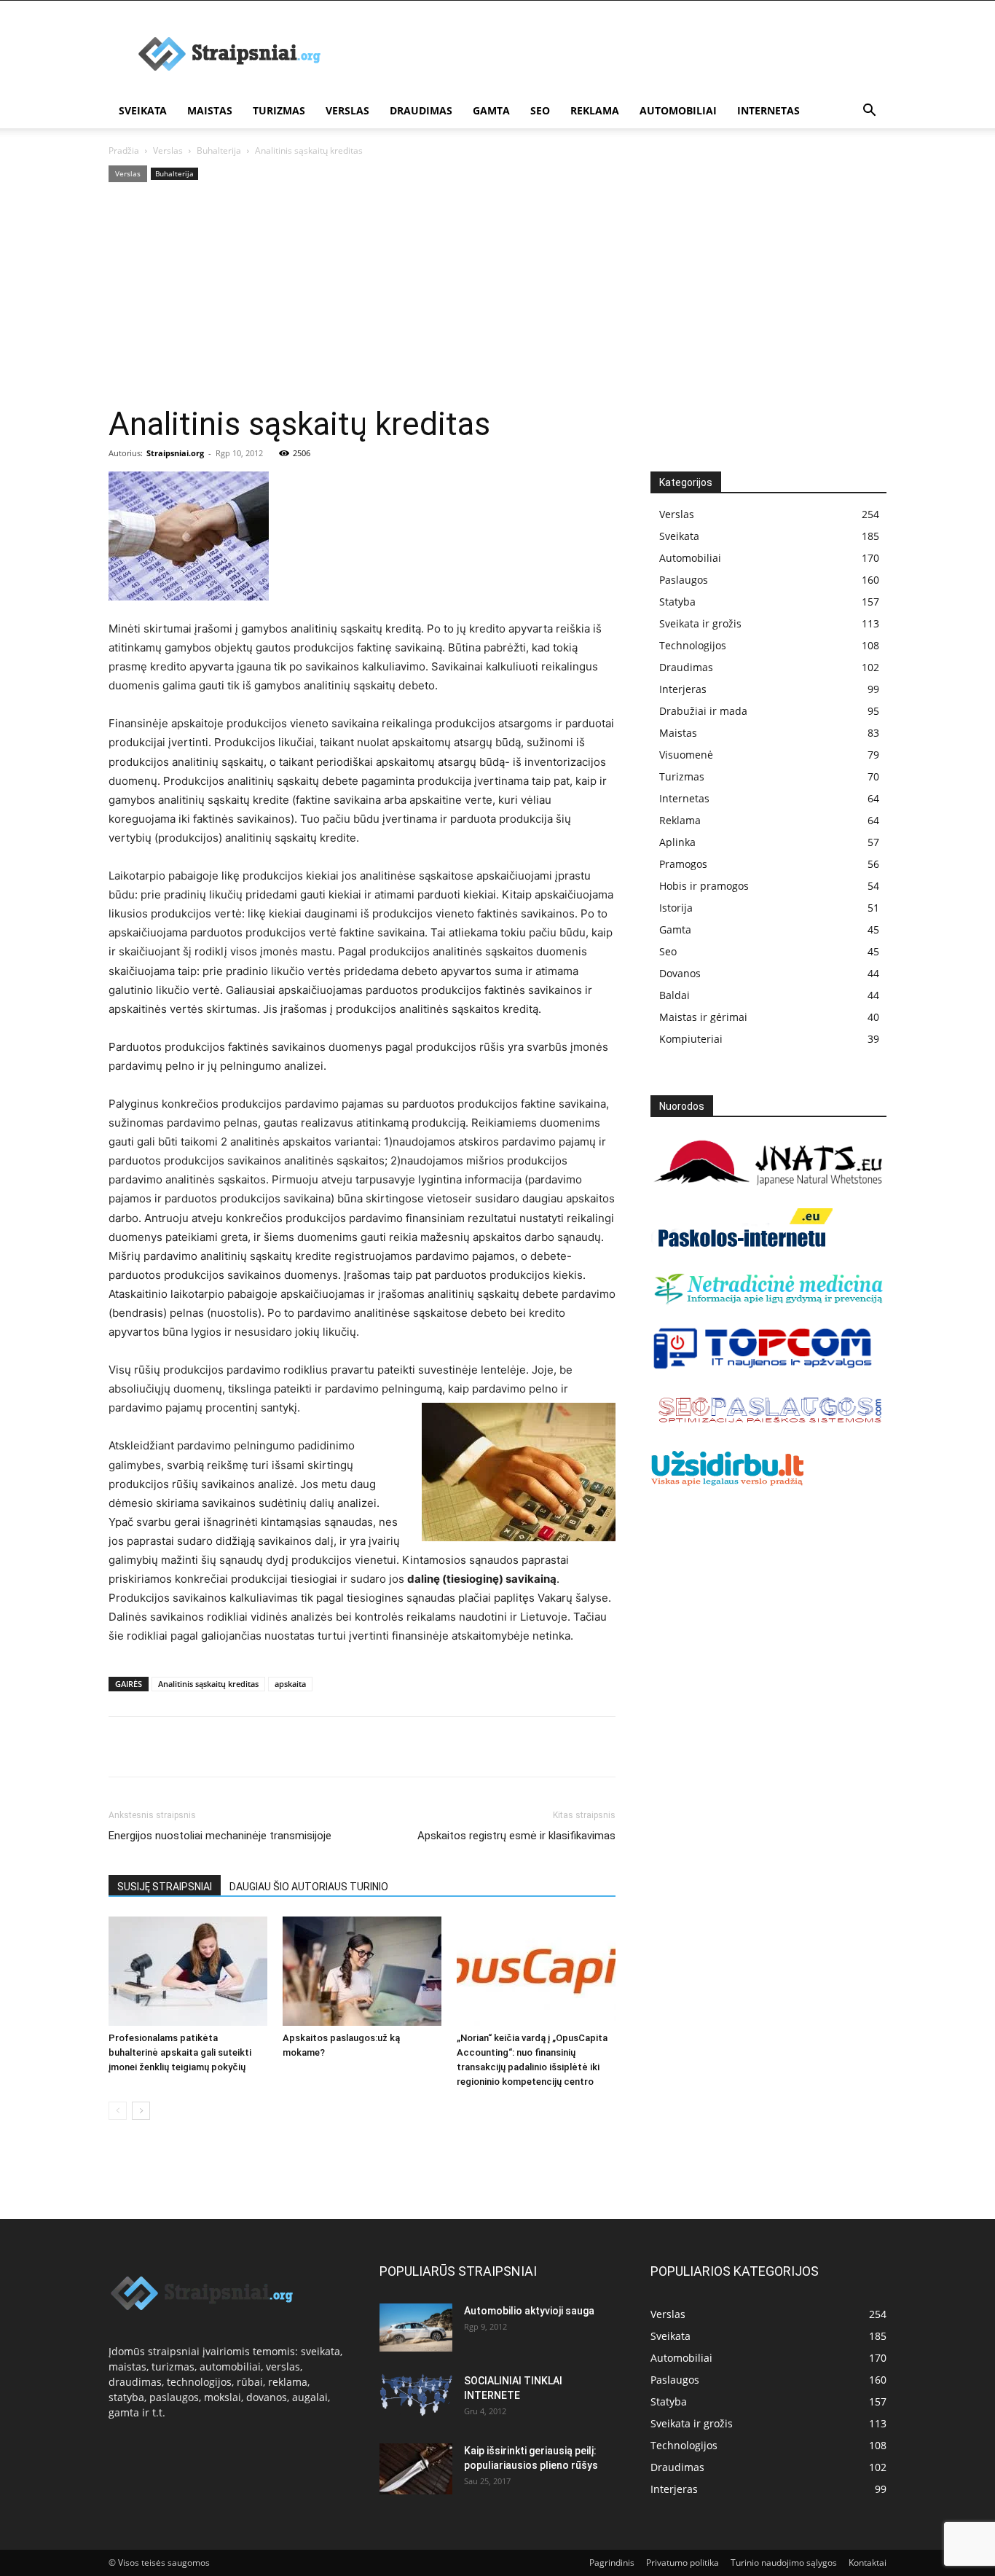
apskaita (290, 1684)
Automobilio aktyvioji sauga (529, 2311)
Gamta (491, 110)
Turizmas (279, 110)
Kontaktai (868, 2563)
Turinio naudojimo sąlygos (784, 2563)
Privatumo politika (683, 2563)
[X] (157, 1747)
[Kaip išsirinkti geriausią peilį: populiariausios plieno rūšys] (416, 2469)
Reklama (595, 110)
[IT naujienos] (763, 1366)
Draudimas (421, 110)
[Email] (291, 1747)
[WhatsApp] (224, 1747)
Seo (540, 110)
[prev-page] (118, 2111)
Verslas (347, 110)
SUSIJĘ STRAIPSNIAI (165, 1887)
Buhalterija (219, 150)
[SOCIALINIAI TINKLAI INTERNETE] (416, 2395)
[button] (869, 112)
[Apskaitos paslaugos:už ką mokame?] (362, 1971)
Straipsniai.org (175, 453)
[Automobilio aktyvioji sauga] (416, 2328)
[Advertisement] (497, 295)
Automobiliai (678, 110)
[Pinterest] (190, 1747)
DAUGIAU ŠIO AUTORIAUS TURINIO (309, 1887)
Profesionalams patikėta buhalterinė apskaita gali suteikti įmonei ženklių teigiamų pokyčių (180, 2052)
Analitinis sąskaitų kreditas (208, 1684)
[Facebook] (123, 1747)
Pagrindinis (612, 2563)
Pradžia (124, 150)
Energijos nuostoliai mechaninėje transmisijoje (220, 1836)
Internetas (768, 110)
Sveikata (143, 110)
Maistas (210, 110)
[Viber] (257, 1747)
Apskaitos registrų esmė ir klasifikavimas (516, 1836)
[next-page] (141, 2111)
